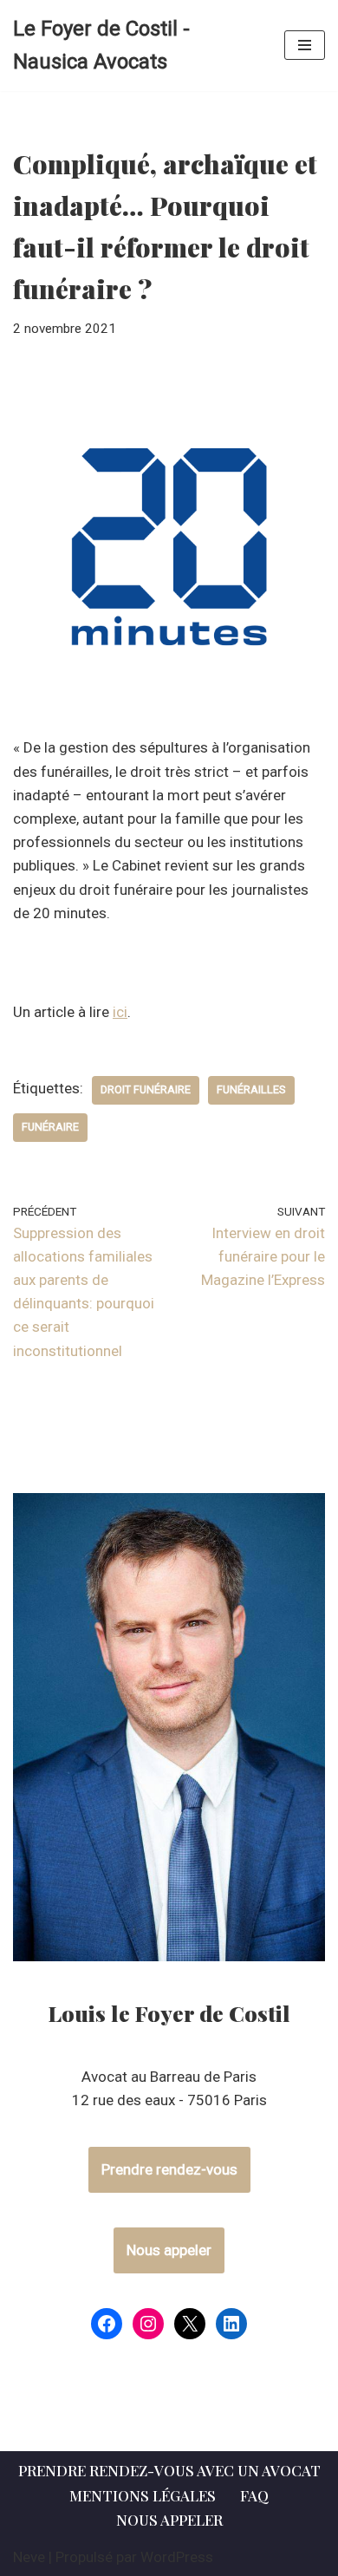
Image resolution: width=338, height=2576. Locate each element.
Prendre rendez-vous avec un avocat (169, 2470)
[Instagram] (148, 2324)
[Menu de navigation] (305, 45)
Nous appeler (169, 2250)
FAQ (254, 2495)
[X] (190, 2324)
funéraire (50, 1127)
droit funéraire (146, 1089)
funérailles (251, 1089)
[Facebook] (107, 2324)
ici (120, 1012)
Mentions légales (143, 2495)
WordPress (177, 2557)
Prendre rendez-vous (169, 2169)
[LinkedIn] (231, 2324)
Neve (29, 2557)
